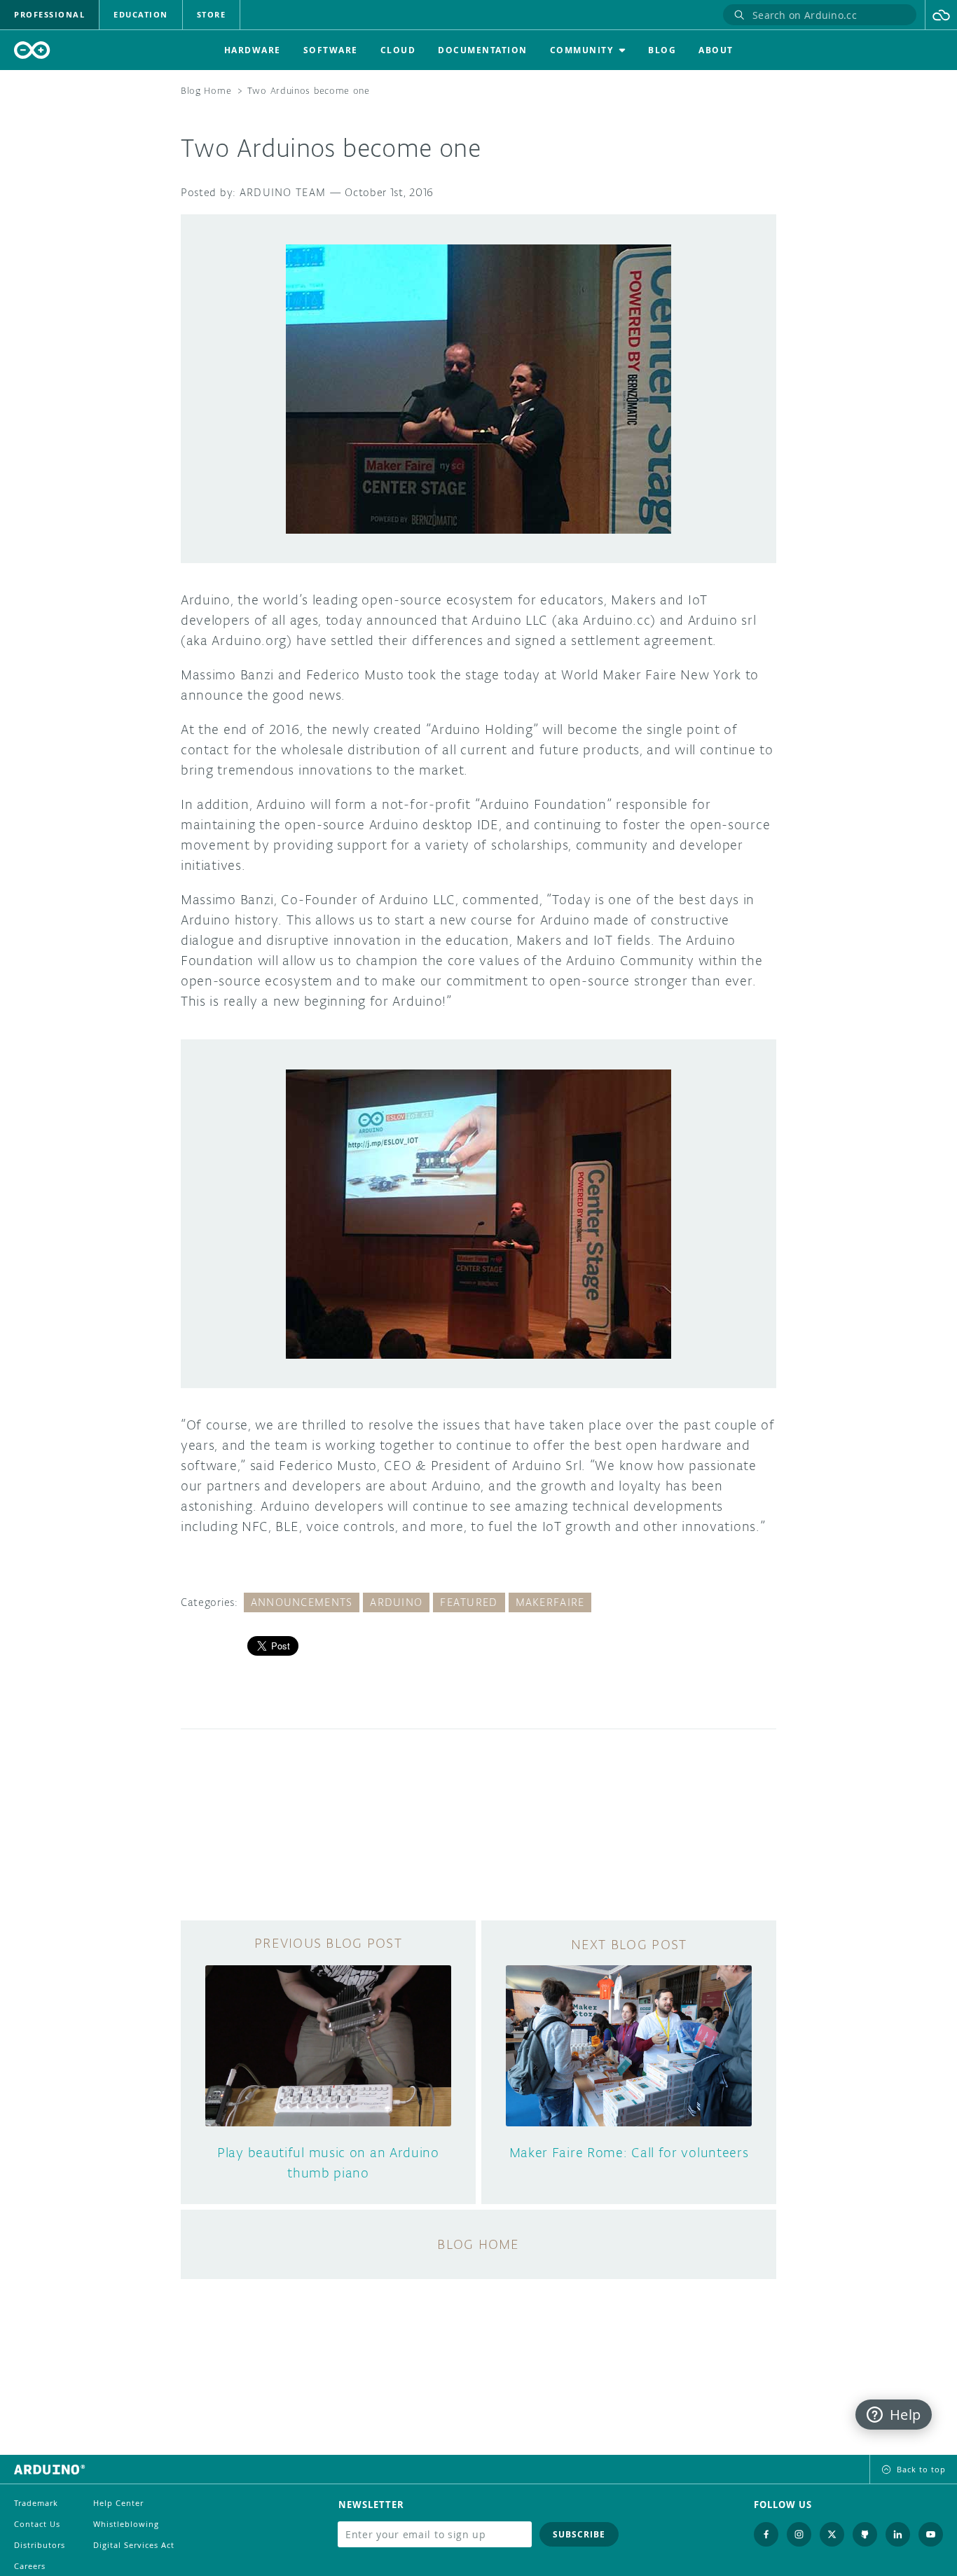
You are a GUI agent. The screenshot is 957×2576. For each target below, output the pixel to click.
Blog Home (206, 91)
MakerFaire (550, 1602)
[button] (941, 15)
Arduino (396, 1602)
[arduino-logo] (32, 50)
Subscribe (579, 2534)
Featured (469, 1602)
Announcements (302, 1602)
